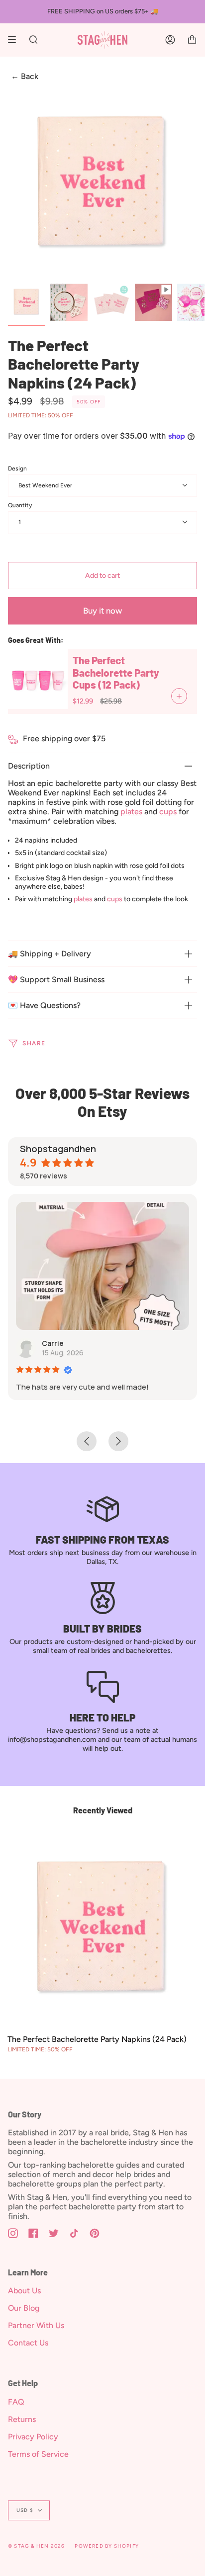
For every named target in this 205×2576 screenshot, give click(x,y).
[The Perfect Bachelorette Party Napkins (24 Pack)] (102, 1930)
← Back (25, 77)
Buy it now (102, 611)
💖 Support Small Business (56, 979)
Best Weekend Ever (45, 485)
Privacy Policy (33, 2437)
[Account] (170, 40)
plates (131, 812)
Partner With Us (36, 2325)
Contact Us (28, 2343)
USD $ (25, 2510)
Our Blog (24, 2308)
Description (29, 766)
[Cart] (192, 40)
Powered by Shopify (107, 2546)
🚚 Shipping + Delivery (50, 954)
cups (168, 812)
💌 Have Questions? (44, 1005)
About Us (24, 2291)
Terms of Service (38, 2454)
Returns (22, 2419)
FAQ (16, 2402)
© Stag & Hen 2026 (36, 2546)
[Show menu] (15, 40)
